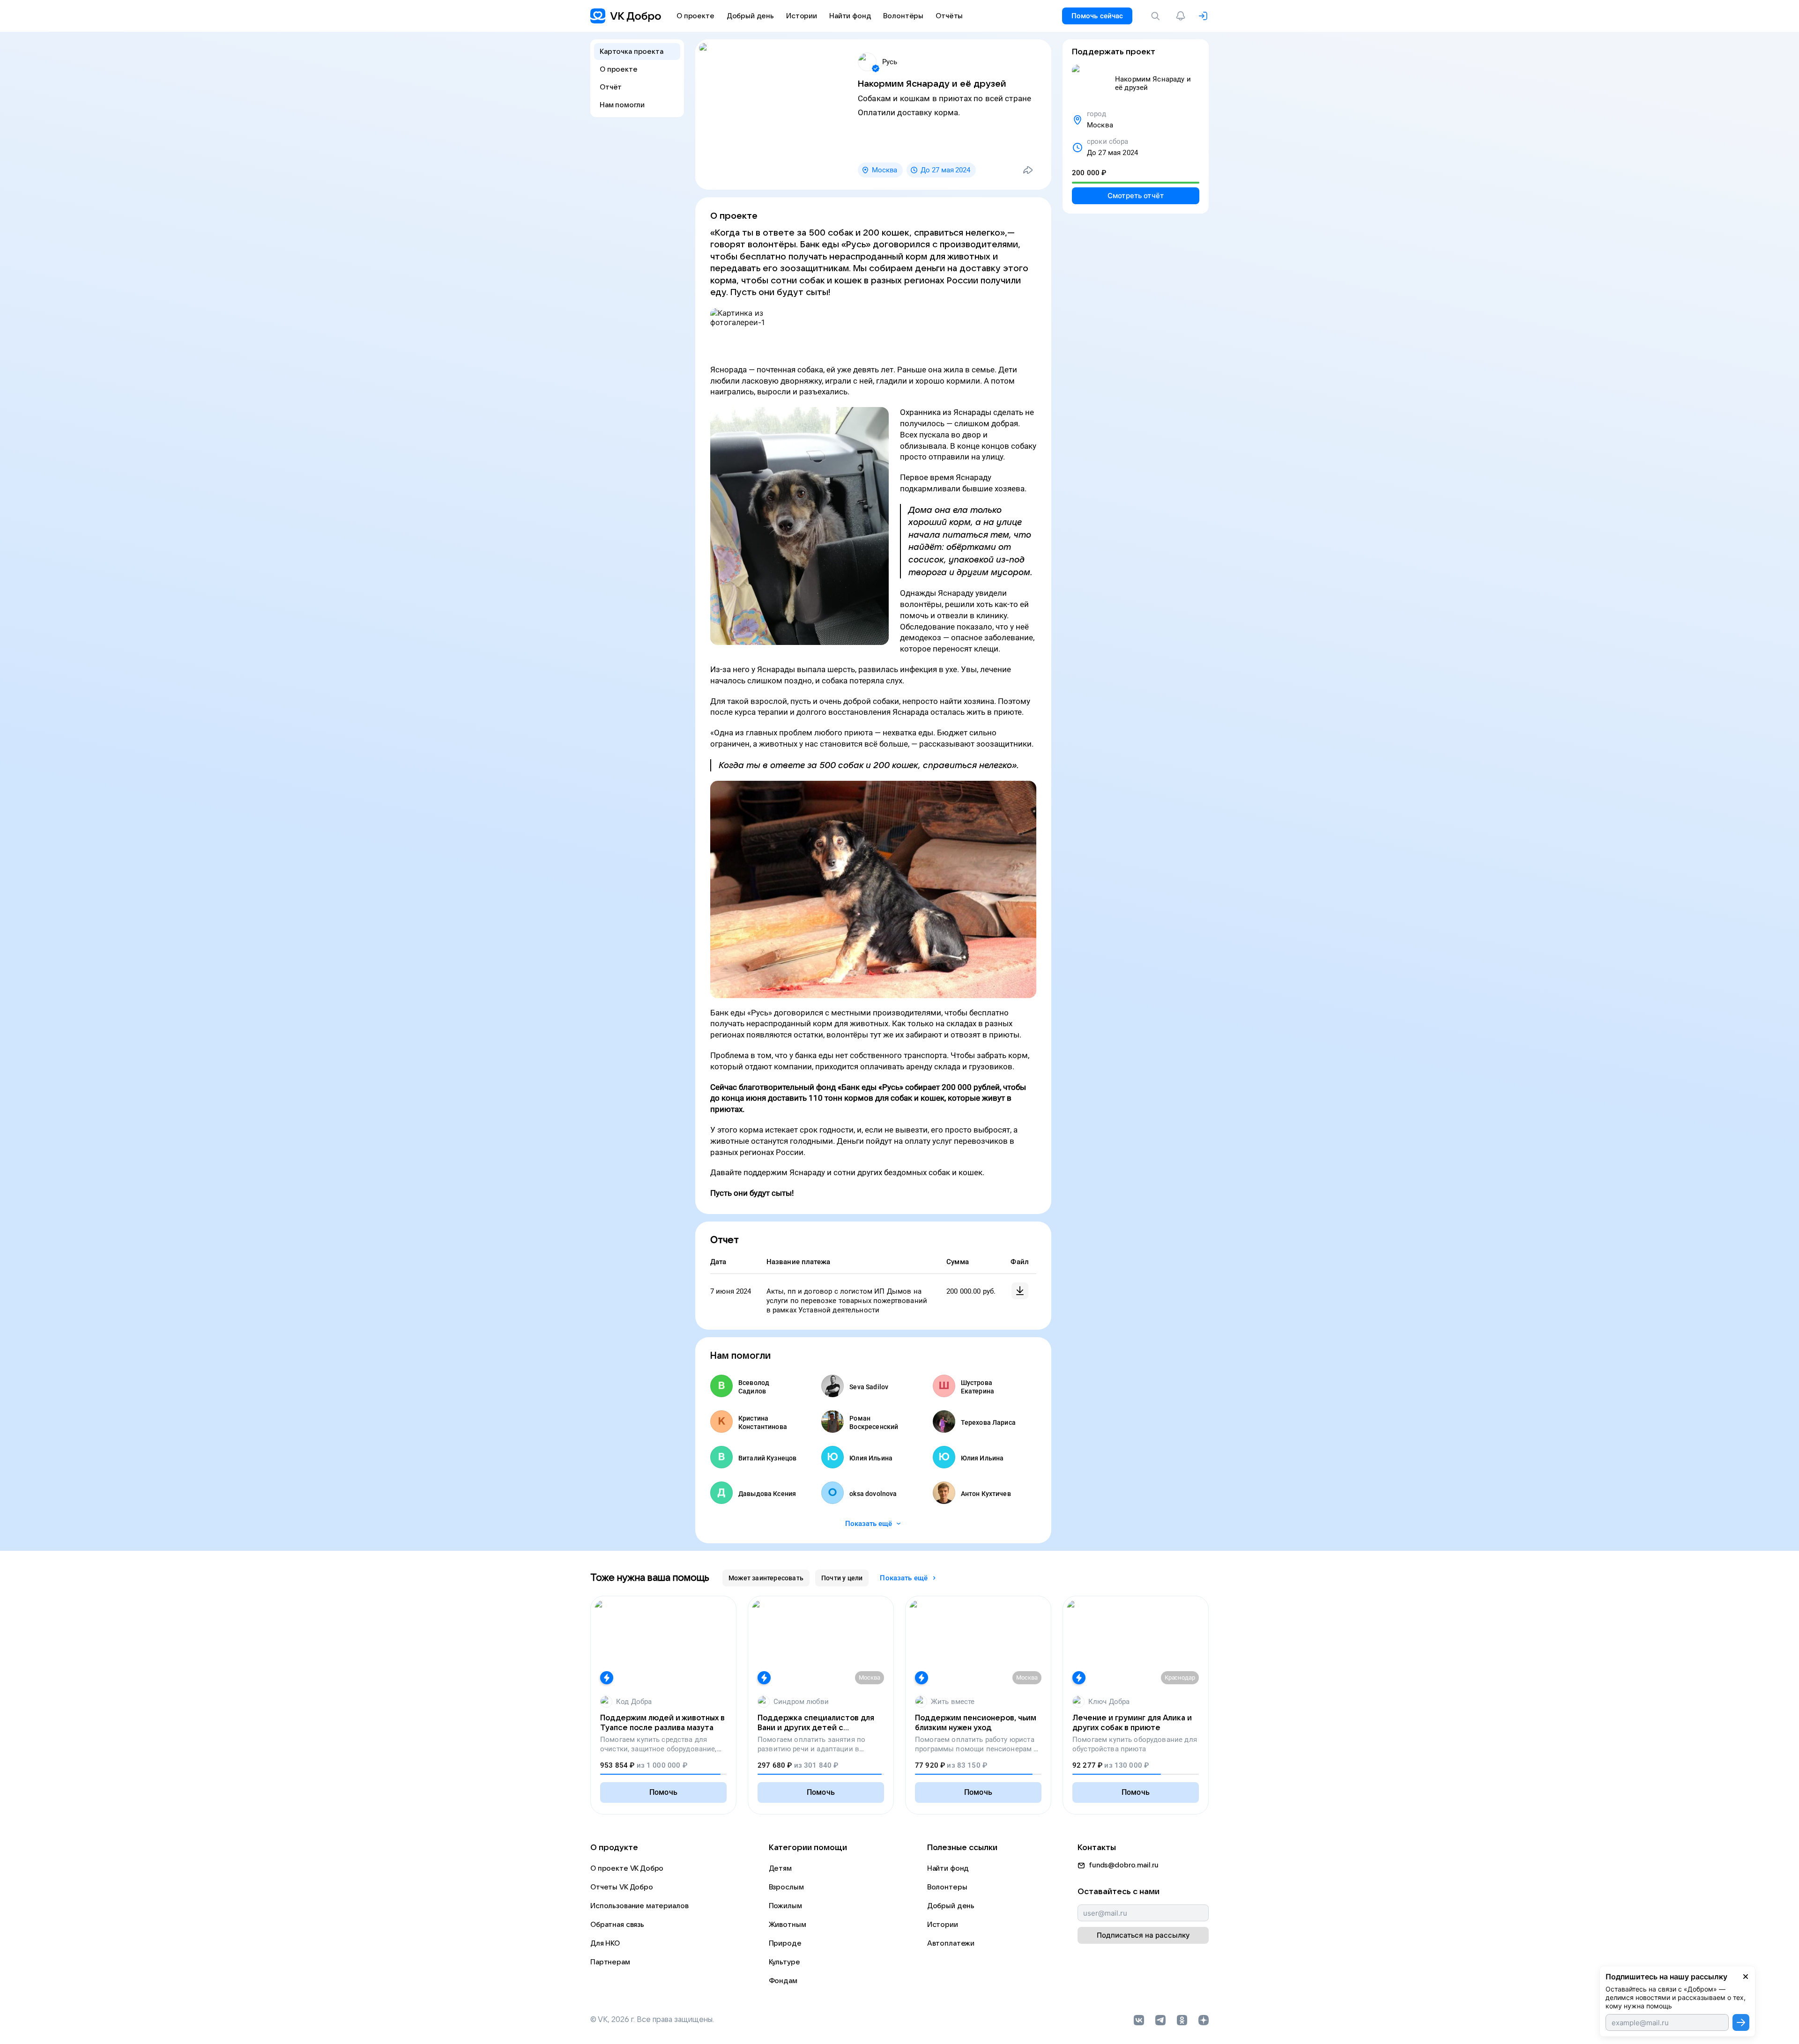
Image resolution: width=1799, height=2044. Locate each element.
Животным (788, 1925)
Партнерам (610, 1962)
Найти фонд (948, 1868)
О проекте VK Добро (627, 1868)
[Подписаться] (1741, 2022)
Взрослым (786, 1887)
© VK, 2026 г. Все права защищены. (652, 2020)
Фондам (783, 1981)
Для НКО (605, 1943)
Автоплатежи (951, 1943)
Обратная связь (617, 1925)
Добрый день (951, 1906)
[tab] (766, 1578)
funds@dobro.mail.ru (1124, 1865)
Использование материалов (639, 1906)
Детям (780, 1868)
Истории (943, 1925)
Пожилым (785, 1906)
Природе (785, 1943)
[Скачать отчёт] (1020, 1291)
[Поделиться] (1028, 170)
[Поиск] (1157, 16)
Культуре (784, 1962)
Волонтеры (947, 1887)
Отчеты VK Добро (622, 1887)
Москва (885, 170)
